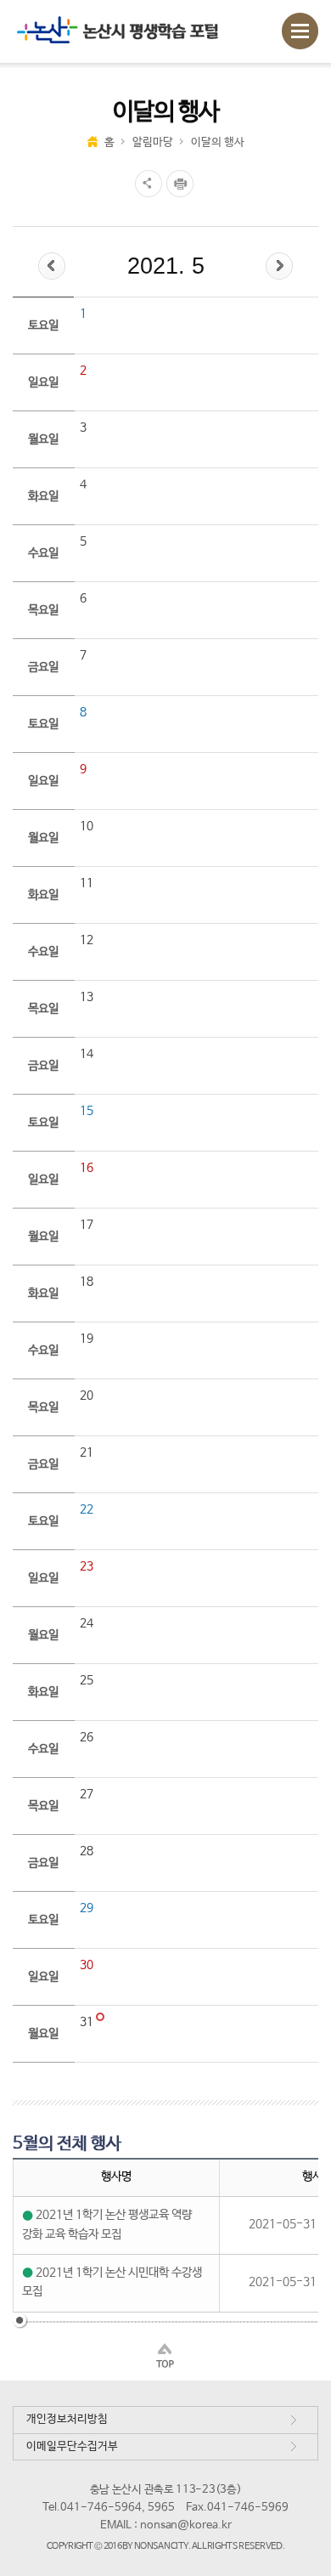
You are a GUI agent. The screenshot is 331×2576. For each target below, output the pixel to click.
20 (87, 1396)
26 (87, 1737)
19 (87, 1339)
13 (87, 997)
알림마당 (153, 142)
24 (87, 1623)
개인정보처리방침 (67, 2419)
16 (87, 1168)
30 (87, 1965)
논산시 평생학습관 (128, 31)
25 (87, 1680)
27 (87, 1794)
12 (87, 940)
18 (87, 1282)
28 (87, 1851)
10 (87, 826)
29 (87, 1908)
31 (88, 2022)
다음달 (279, 266)
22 (87, 1509)
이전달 (52, 266)
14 (87, 1054)
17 (87, 1225)
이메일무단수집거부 (72, 2446)
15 (87, 1111)
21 (87, 1452)
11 (87, 883)
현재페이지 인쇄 (182, 184)
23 (87, 1566)
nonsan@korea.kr (186, 2525)
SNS (146, 184)
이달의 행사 (218, 142)
